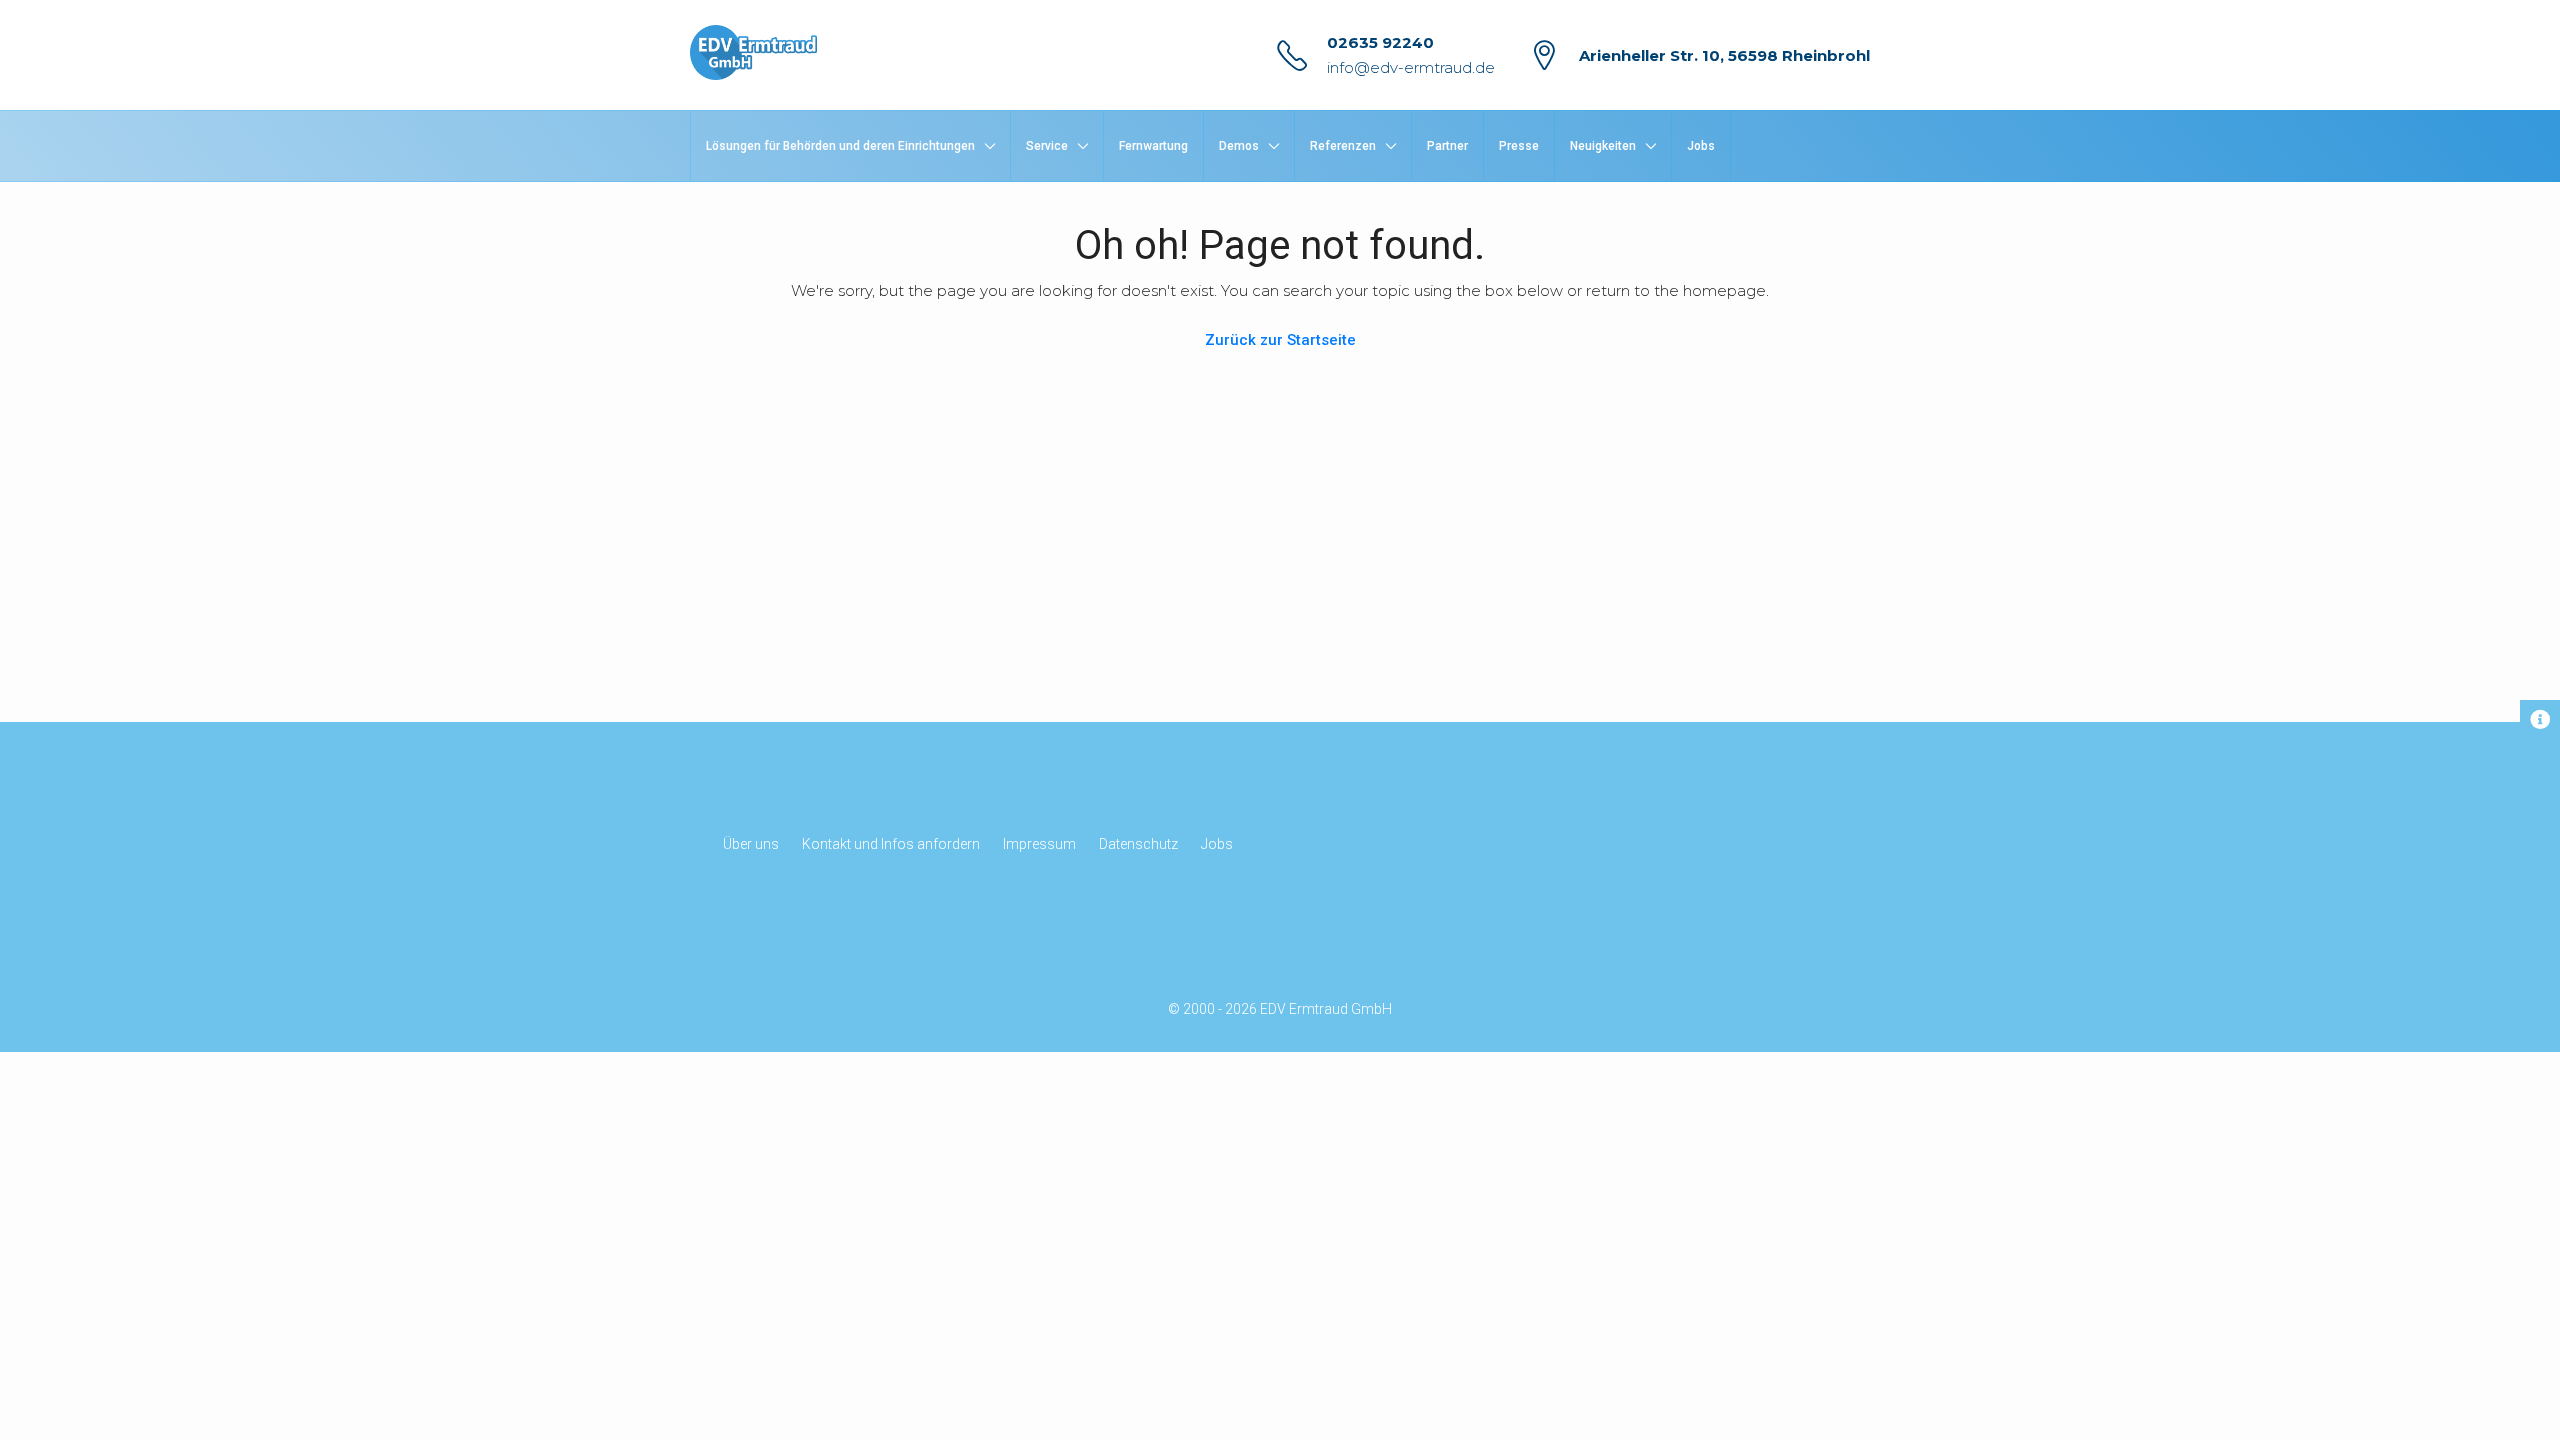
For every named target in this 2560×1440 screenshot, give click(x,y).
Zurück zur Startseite (1280, 340)
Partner (1447, 146)
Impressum (1039, 844)
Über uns (751, 844)
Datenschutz (1138, 844)
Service (1047, 146)
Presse (1519, 146)
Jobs (1701, 146)
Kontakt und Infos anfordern (891, 844)
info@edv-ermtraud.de (1411, 67)
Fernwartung (1153, 146)
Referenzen (1343, 146)
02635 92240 (1380, 42)
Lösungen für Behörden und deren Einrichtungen (840, 146)
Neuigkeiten (1603, 146)
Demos (1239, 146)
